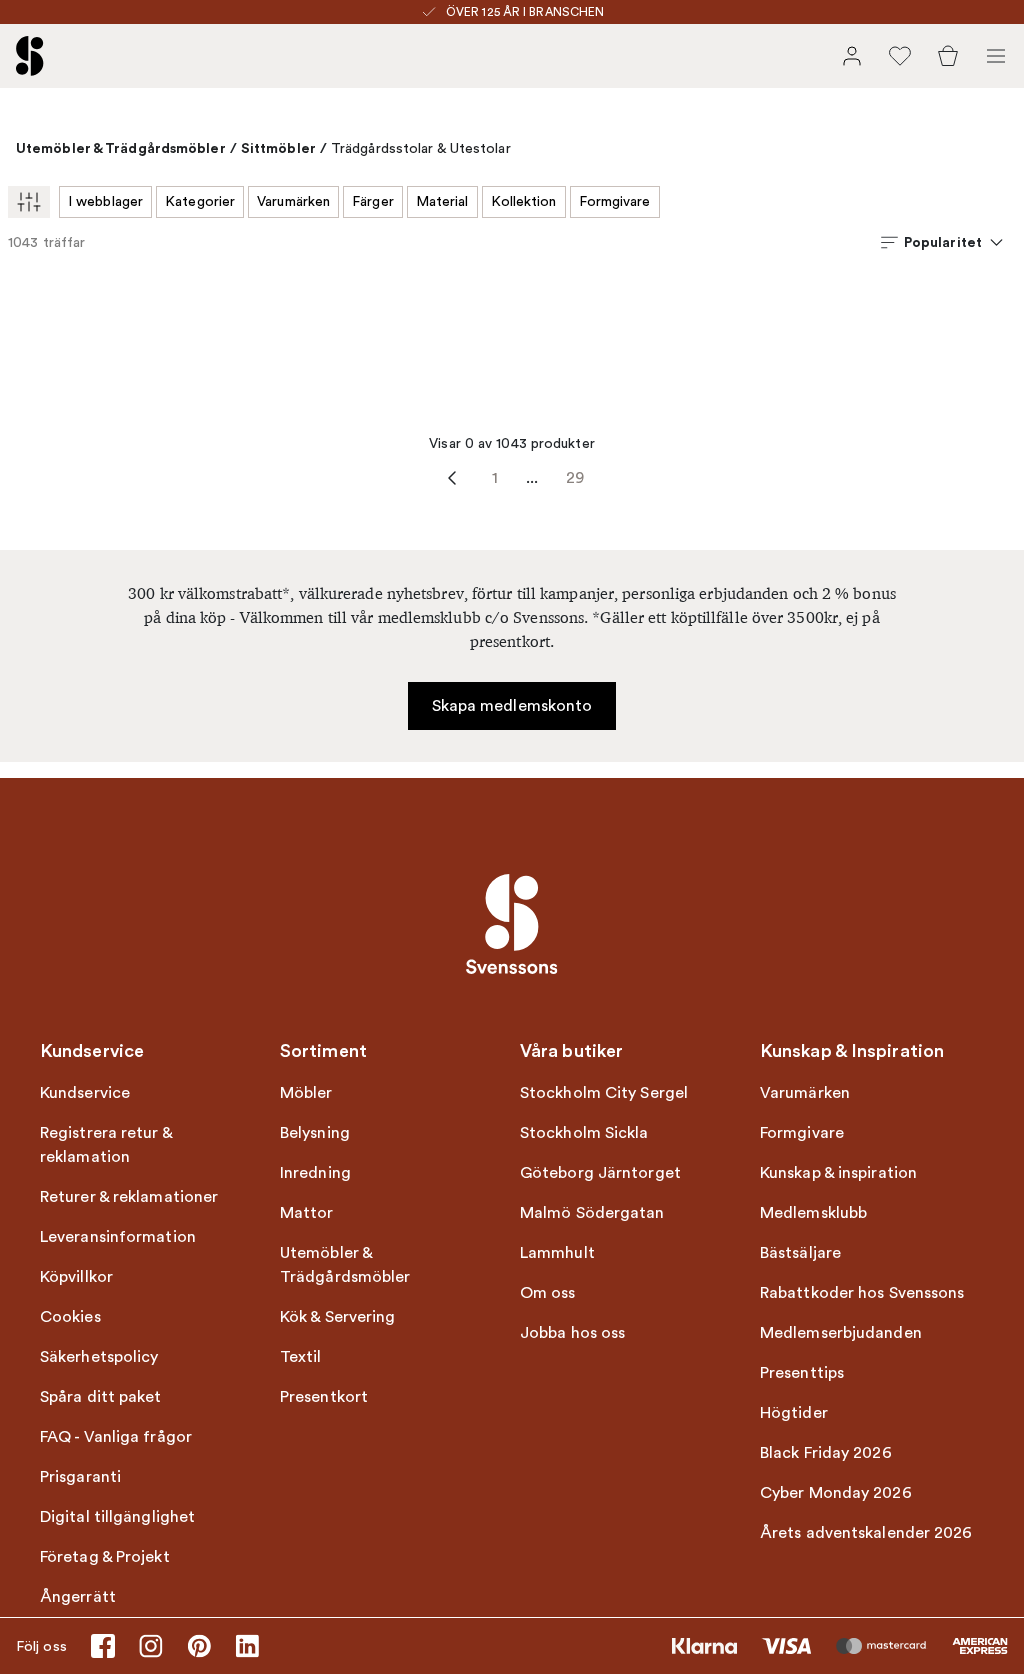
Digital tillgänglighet (117, 1517)
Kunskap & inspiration (838, 1173)
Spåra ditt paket (101, 1397)
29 (575, 478)
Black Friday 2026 (826, 1453)
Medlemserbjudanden (841, 1333)
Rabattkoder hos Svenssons (862, 1293)
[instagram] (151, 1646)
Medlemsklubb (813, 1213)
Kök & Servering (338, 1317)
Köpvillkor (76, 1277)
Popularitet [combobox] (943, 242)
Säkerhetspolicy (99, 1357)
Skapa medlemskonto (512, 706)
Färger (373, 201)
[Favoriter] (900, 56)
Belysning (315, 1133)
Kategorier (200, 201)
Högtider (794, 1413)
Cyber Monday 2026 (836, 1493)
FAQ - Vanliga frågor (116, 1437)
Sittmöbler (278, 148)
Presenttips (802, 1373)
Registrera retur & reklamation (106, 1145)
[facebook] (103, 1646)
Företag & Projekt (105, 1557)
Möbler (306, 1093)
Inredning (315, 1173)
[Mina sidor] (852, 56)
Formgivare (615, 201)
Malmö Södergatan (592, 1213)
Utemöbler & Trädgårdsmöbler (121, 148)
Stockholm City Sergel (604, 1093)
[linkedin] (247, 1646)
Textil (301, 1357)
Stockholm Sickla (584, 1133)
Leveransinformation (118, 1237)
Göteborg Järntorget (600, 1173)
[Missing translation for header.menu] (996, 56)
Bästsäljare (800, 1253)
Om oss (548, 1293)
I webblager (105, 201)
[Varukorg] (948, 56)
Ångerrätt (78, 1597)
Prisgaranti (80, 1477)
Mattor (307, 1213)
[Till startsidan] (30, 56)
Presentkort (324, 1397)
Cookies (70, 1317)
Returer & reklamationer (129, 1197)
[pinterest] (199, 1646)
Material (442, 201)
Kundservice (85, 1093)
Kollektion (524, 201)
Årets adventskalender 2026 (866, 1533)
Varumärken (293, 201)
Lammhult (557, 1253)
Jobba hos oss (572, 1333)
